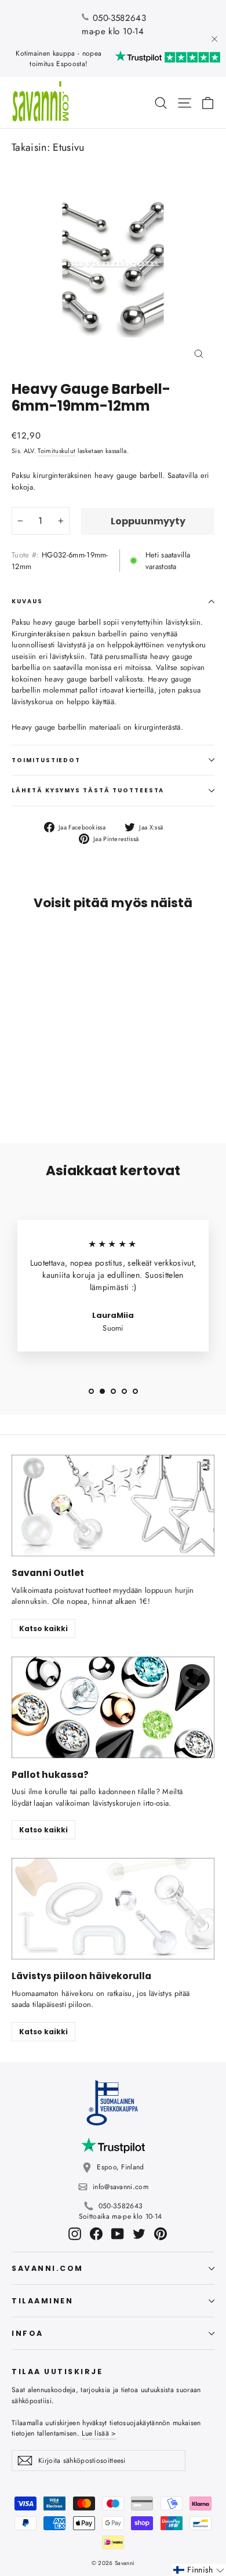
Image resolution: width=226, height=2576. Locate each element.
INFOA (28, 2333)
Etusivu (68, 147)
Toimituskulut (57, 451)
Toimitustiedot (46, 760)
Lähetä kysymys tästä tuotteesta (88, 790)
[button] (199, 2570)
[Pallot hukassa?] (113, 1707)
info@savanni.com (121, 2187)
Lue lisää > (99, 2433)
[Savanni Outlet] (113, 1506)
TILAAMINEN (42, 2301)
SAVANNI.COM (48, 2268)
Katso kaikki (43, 1628)
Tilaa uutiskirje (57, 2371)
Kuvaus (27, 601)
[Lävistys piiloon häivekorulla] (113, 1909)
